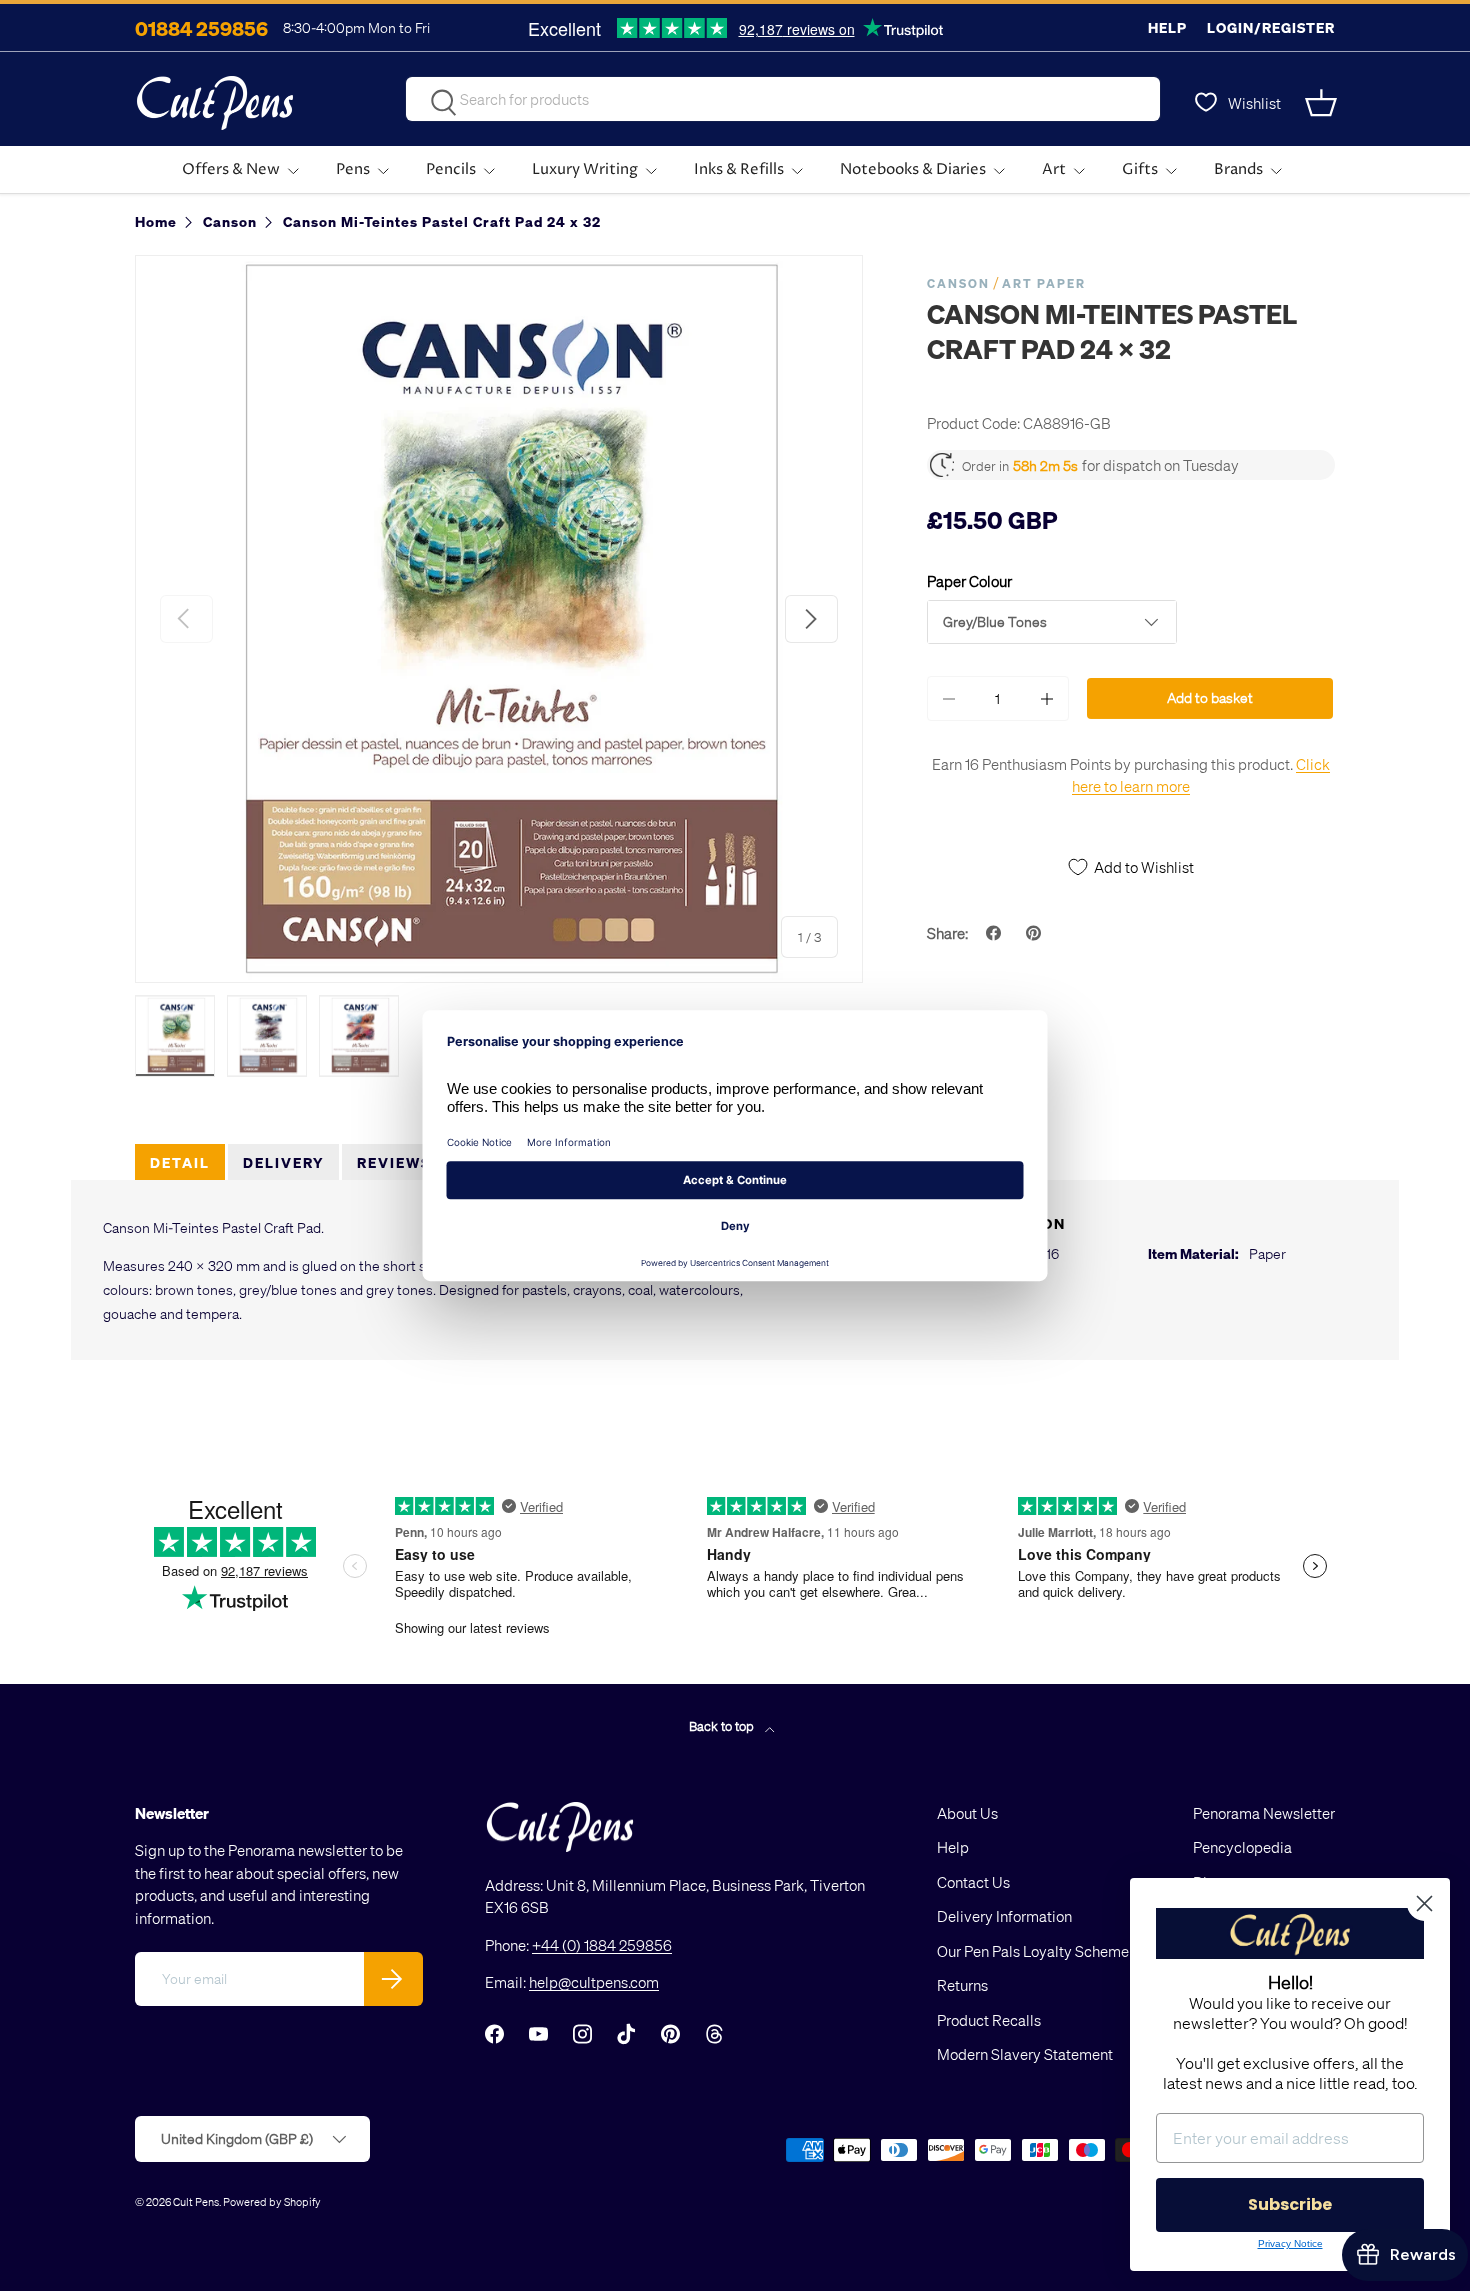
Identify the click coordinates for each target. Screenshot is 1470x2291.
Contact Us (973, 1882)
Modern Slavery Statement (1025, 2054)
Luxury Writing (585, 169)
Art (1054, 169)
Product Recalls (989, 2020)
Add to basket (1210, 697)
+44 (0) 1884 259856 (602, 1945)
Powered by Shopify (272, 2201)
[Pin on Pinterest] (1036, 933)
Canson (958, 283)
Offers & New (231, 169)
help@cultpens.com (594, 1982)
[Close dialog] (1424, 1903)
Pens (353, 169)
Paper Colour (969, 581)
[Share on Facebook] (996, 933)
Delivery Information (1004, 1916)
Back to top (723, 1725)
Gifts (1140, 169)
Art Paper (1044, 283)
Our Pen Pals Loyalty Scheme (1033, 1951)
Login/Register (1271, 27)
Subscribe (1290, 2204)
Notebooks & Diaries (913, 169)
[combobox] (783, 99)
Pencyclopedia (1242, 1847)
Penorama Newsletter (1264, 1813)
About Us (967, 1813)
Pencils (451, 169)
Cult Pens (196, 2201)
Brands (1238, 169)
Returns (962, 1985)
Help (1167, 27)
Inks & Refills (739, 169)
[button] (1323, 103)
